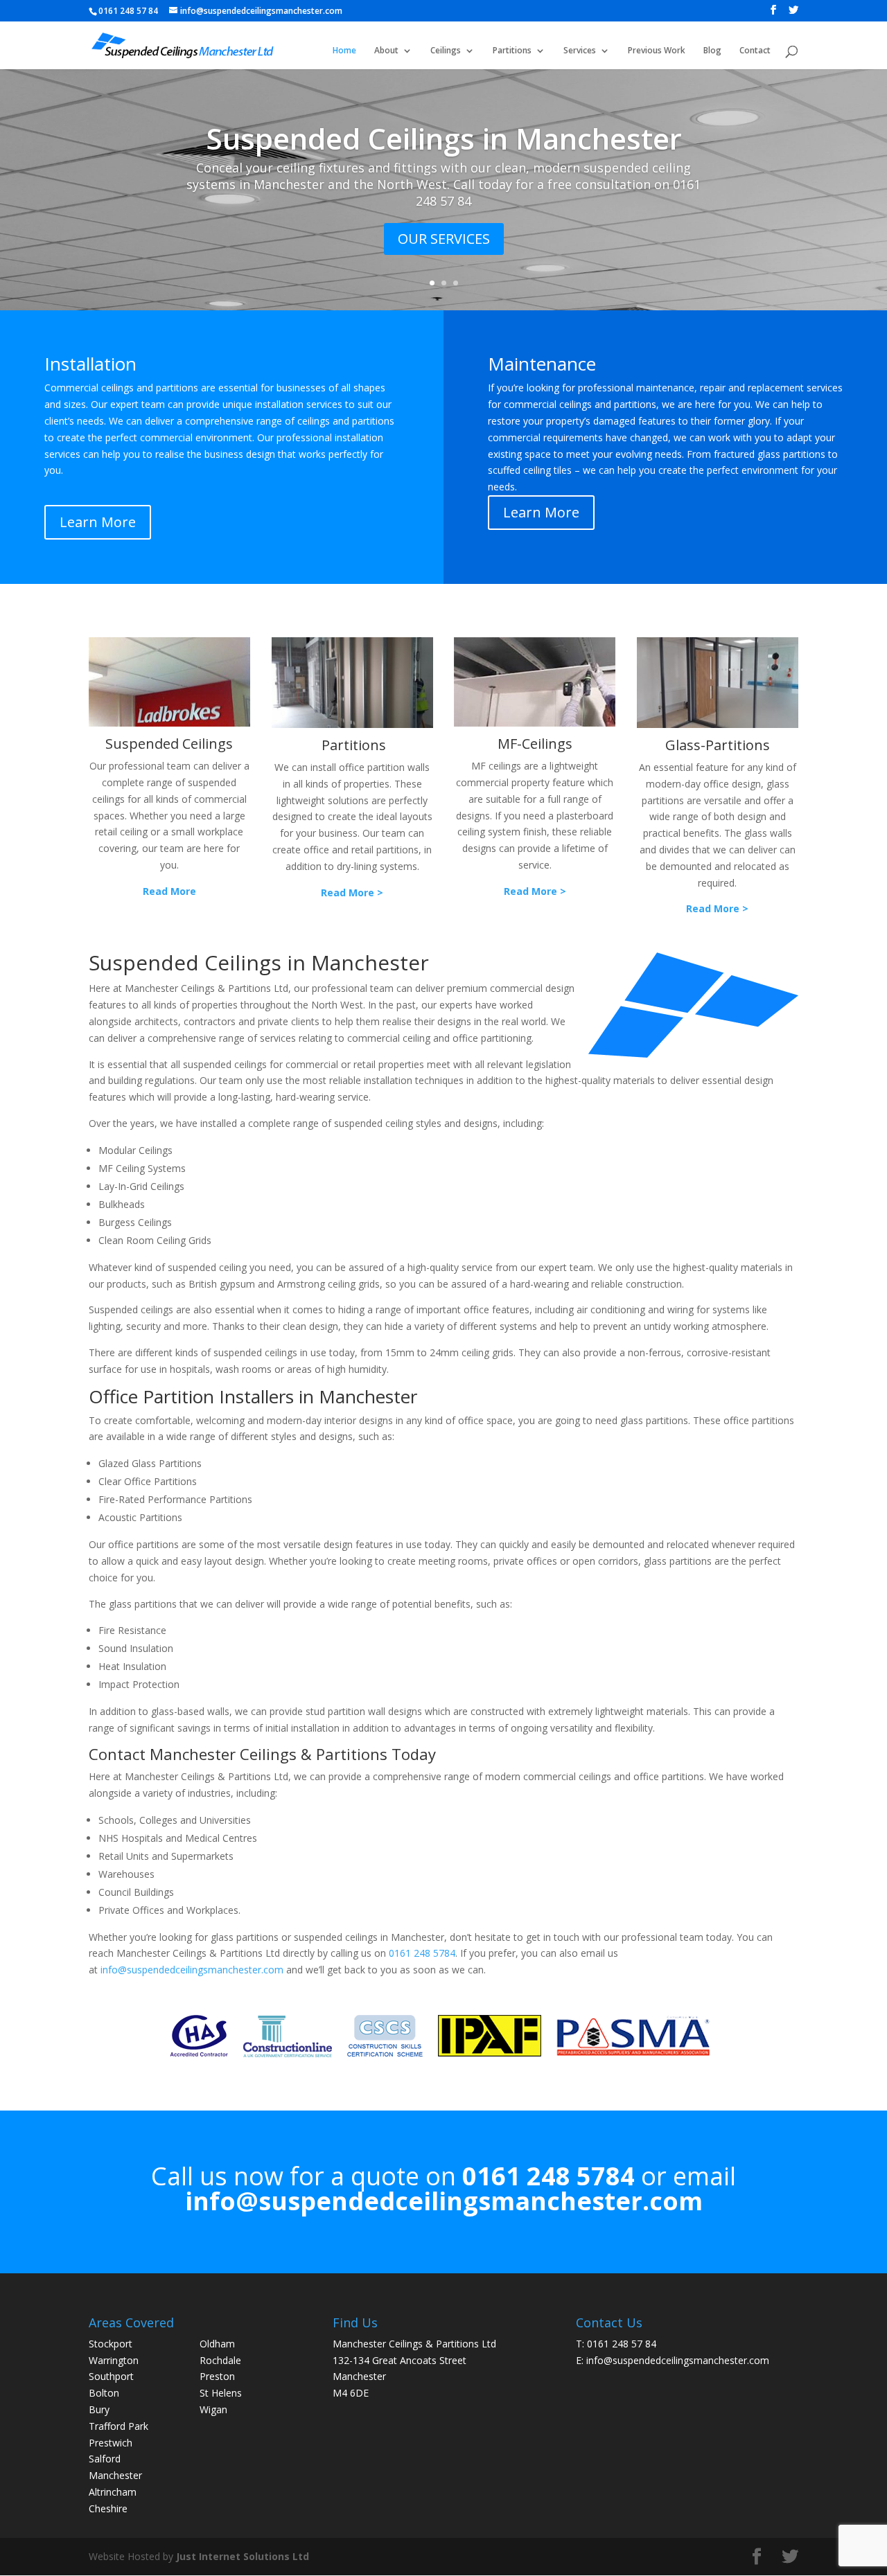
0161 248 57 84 (622, 2344)
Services (580, 51)
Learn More (98, 522)
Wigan (213, 2409)
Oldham (217, 2344)
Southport (111, 2376)
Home (344, 51)
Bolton (104, 2393)
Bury (99, 2409)
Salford (105, 2459)
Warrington (114, 2360)
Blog (712, 51)
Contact (755, 51)
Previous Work (657, 51)
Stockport (111, 2344)
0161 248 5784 (422, 1953)
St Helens (221, 2393)
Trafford (107, 2426)
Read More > (352, 892)
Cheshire (108, 2508)
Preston (217, 2376)
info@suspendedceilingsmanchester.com (192, 1970)
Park (138, 2426)
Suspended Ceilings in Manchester (444, 138)
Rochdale (220, 2360)
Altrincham (113, 2492)
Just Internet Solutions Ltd (243, 2556)
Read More (169, 891)
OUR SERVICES (444, 239)
